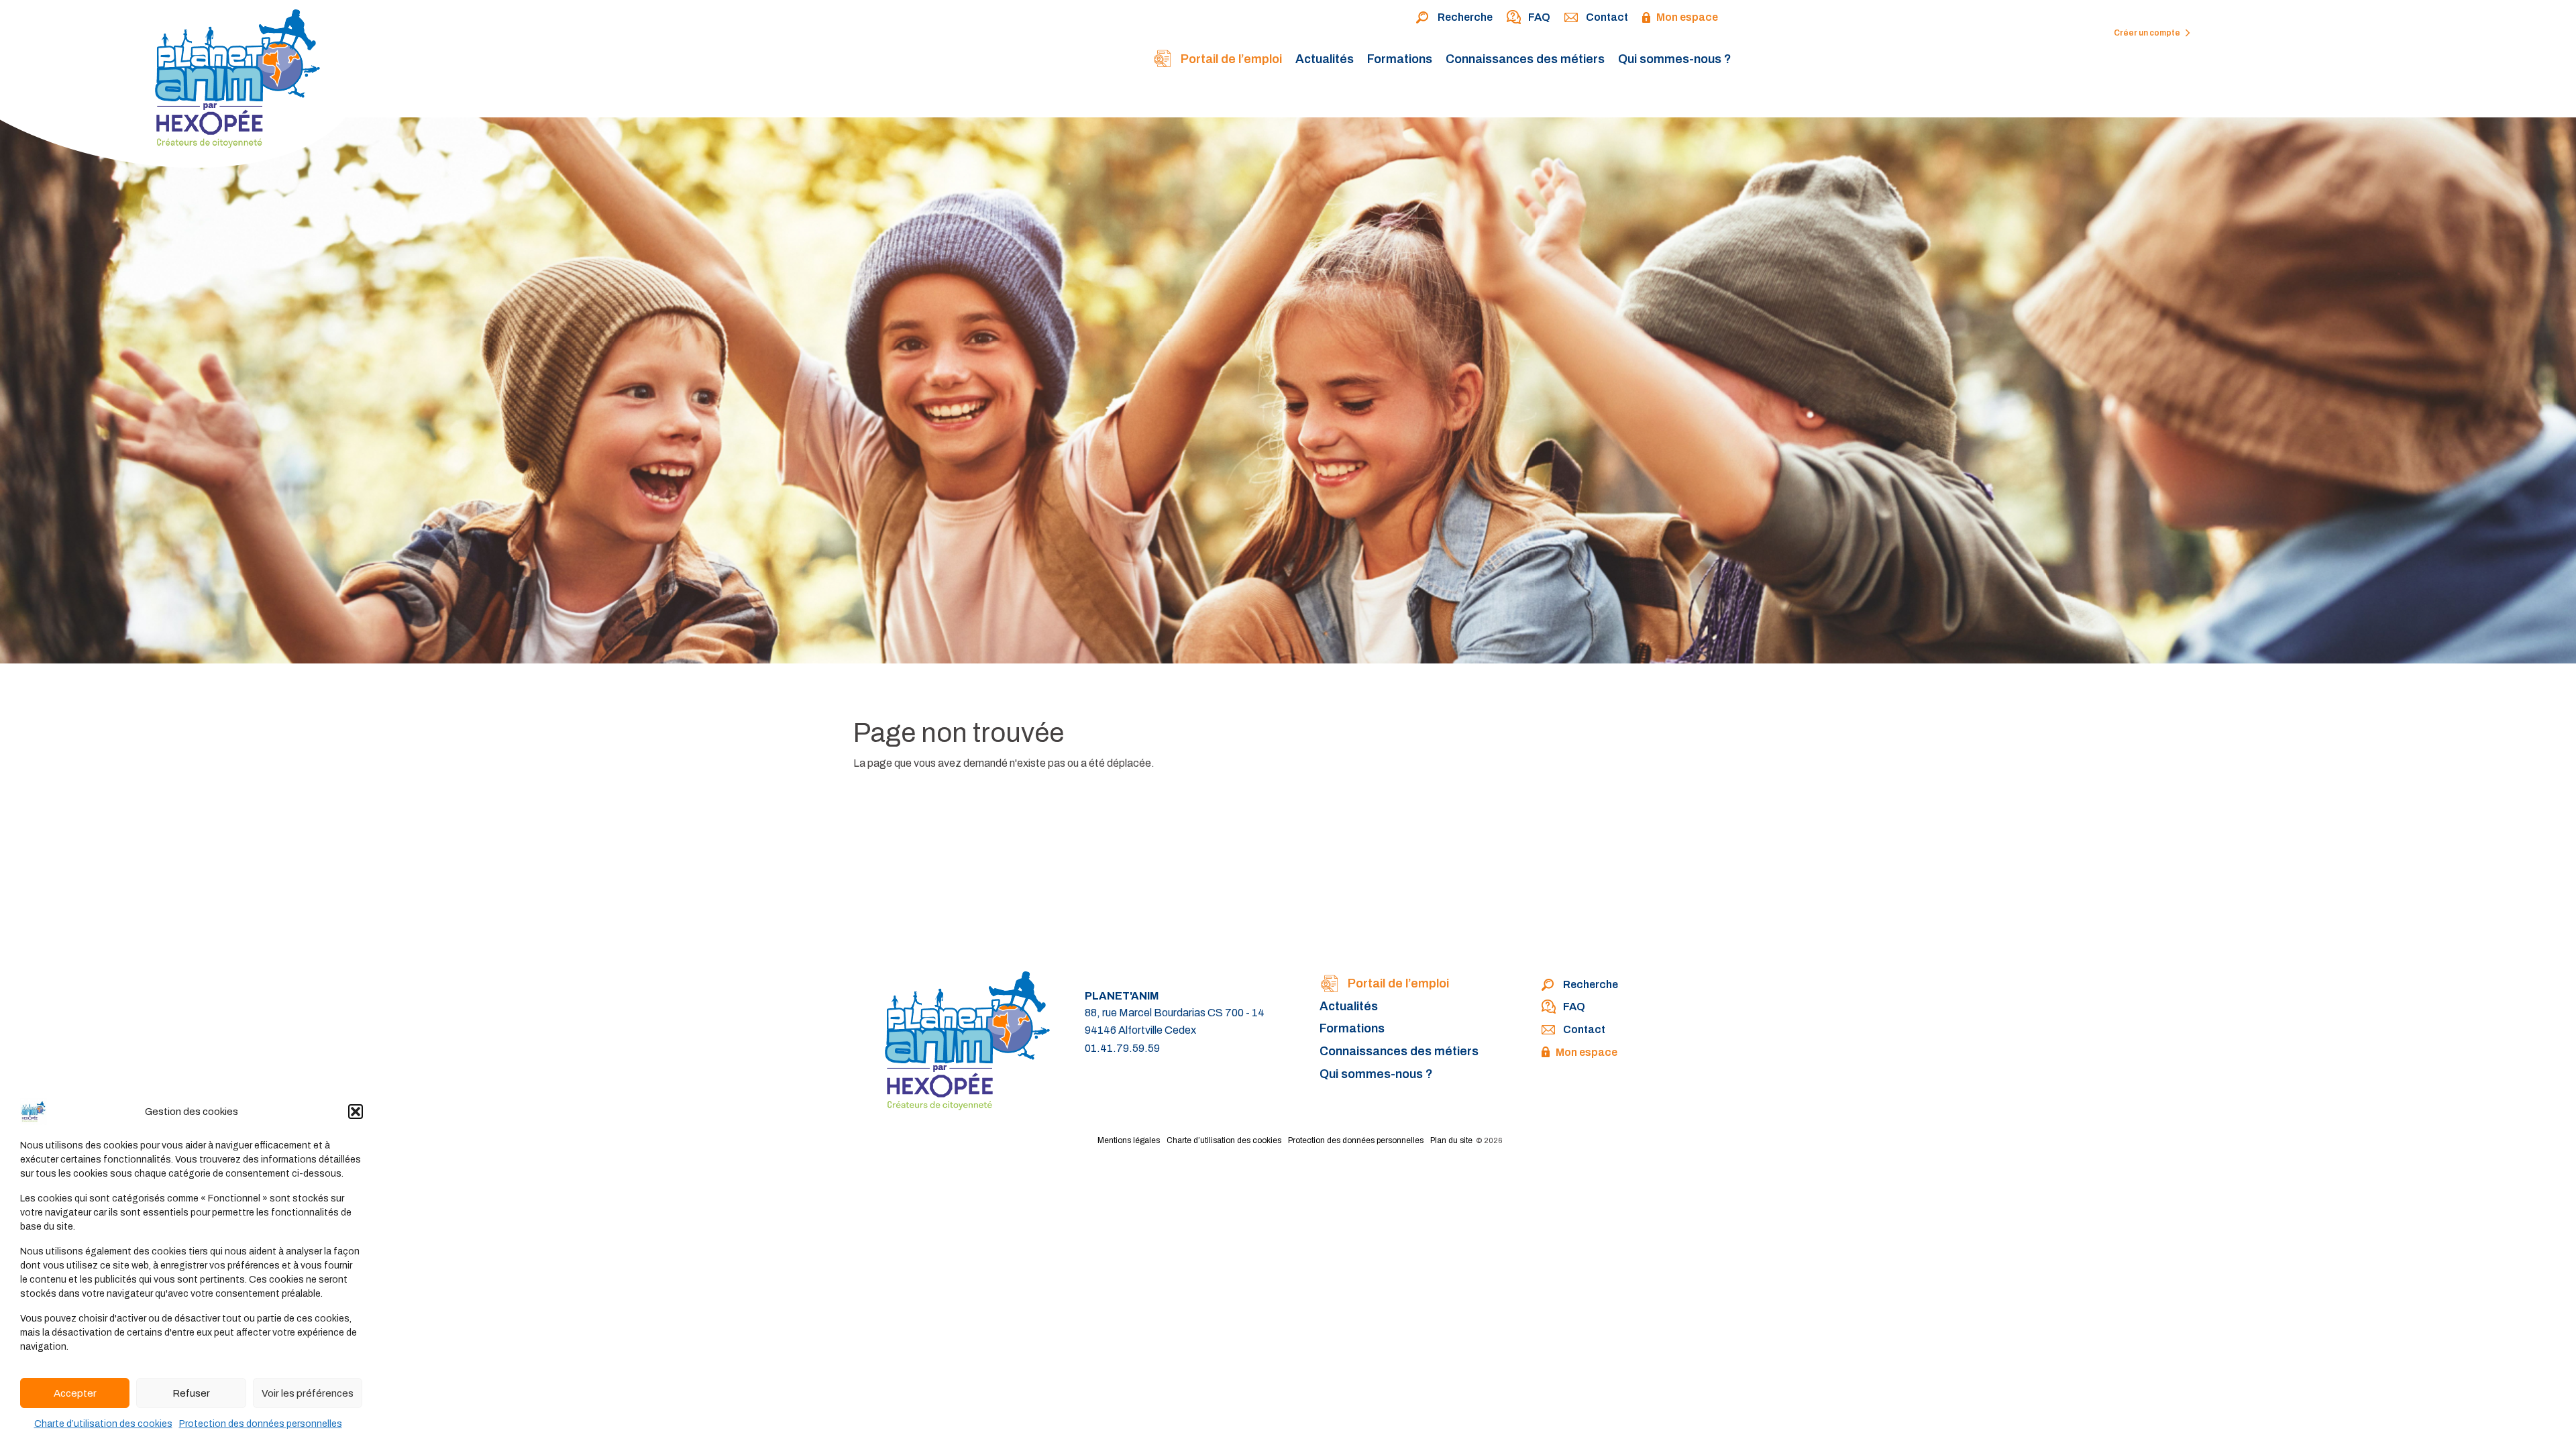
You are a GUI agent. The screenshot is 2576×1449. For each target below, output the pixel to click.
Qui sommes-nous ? (1675, 59)
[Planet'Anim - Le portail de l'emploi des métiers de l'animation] (180, 88)
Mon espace (1687, 17)
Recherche (1465, 17)
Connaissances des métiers (1525, 59)
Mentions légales (1129, 1140)
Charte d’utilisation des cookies (103, 1424)
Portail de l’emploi (1230, 59)
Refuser (191, 1393)
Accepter (75, 1393)
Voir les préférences (308, 1393)
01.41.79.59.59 (1122, 1048)
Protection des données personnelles (261, 1424)
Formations (1400, 59)
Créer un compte (2148, 33)
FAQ (1539, 17)
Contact (1607, 17)
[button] (356, 1112)
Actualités (1325, 59)
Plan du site (1451, 1140)
